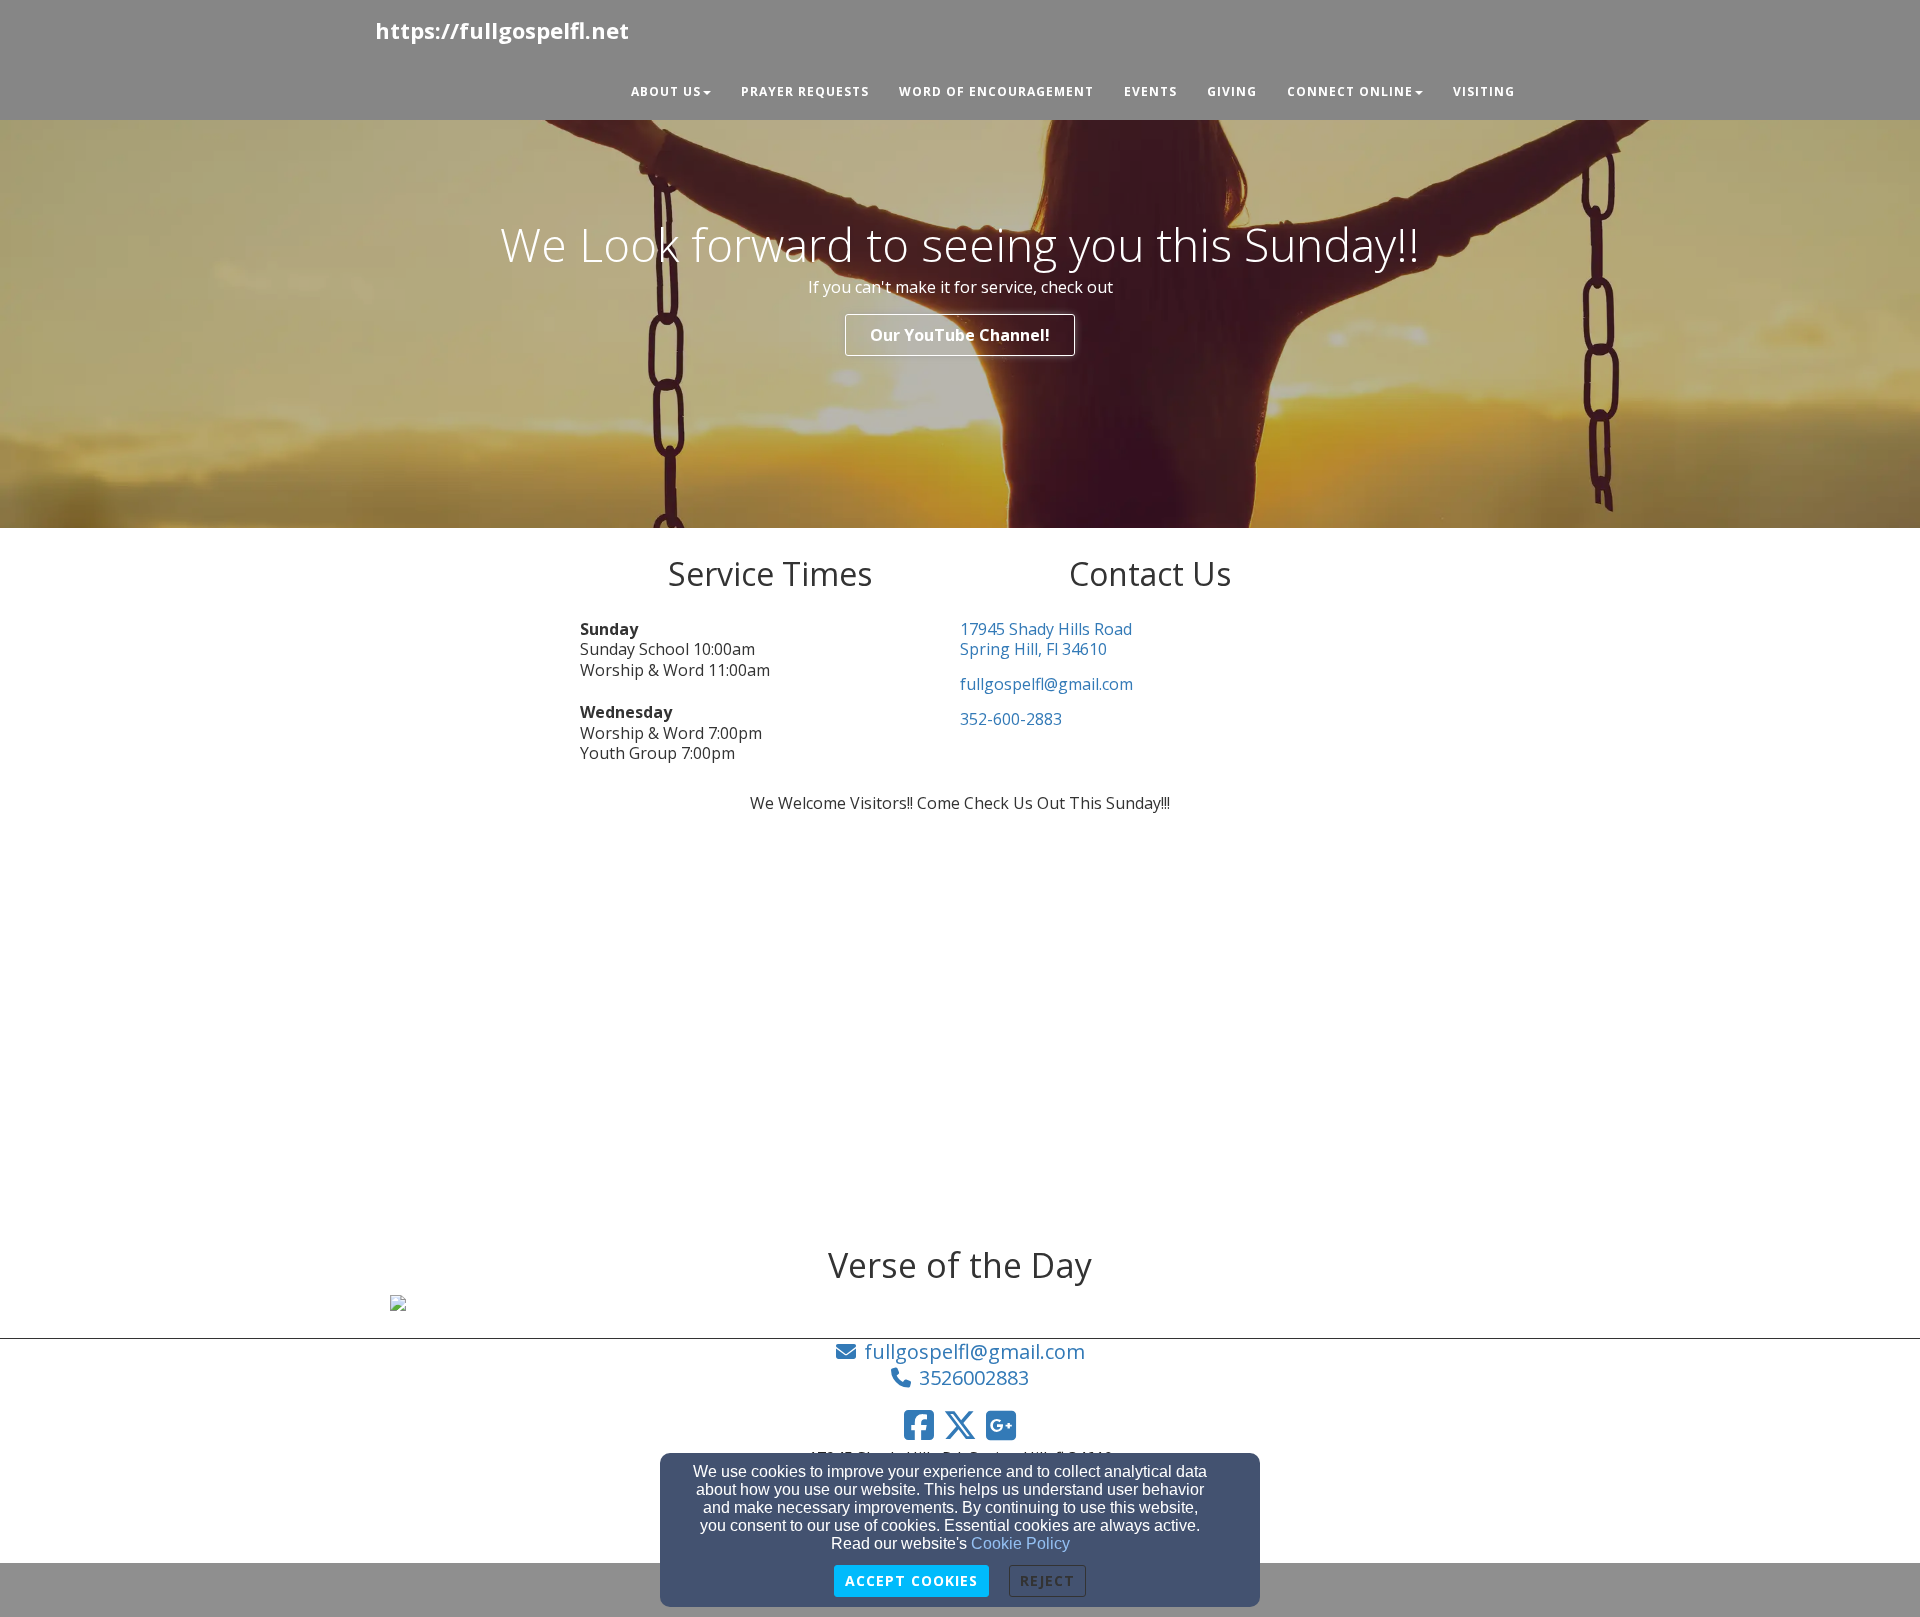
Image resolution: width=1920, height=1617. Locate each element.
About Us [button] (666, 91)
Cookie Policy (1020, 1543)
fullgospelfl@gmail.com (1046, 684)
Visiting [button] (1484, 91)
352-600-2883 (1011, 719)
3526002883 (974, 1377)
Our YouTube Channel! (960, 335)
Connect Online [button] (1350, 91)
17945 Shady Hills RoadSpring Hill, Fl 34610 (1046, 640)
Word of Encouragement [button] (996, 91)
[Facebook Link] (919, 1425)
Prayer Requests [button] (805, 91)
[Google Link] (1001, 1425)
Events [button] (1150, 91)
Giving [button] (1232, 91)
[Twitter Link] (960, 1425)
